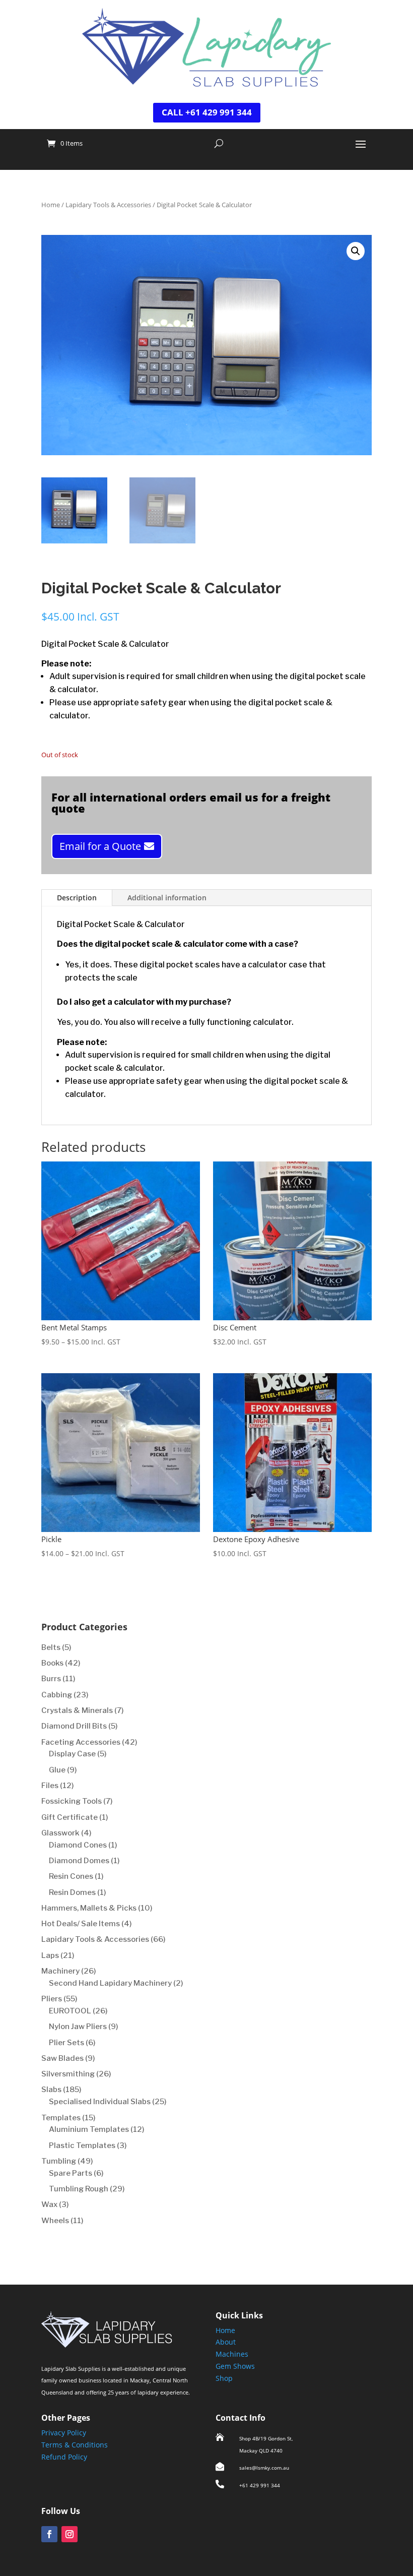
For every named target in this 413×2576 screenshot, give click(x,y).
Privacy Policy (64, 2433)
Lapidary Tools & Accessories (108, 205)
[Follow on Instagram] (70, 2534)
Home (51, 205)
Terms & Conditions (75, 2445)
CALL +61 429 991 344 (207, 112)
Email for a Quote (100, 846)
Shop (224, 2378)
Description (77, 898)
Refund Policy (64, 2457)
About (226, 2342)
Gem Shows (235, 2366)
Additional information (167, 898)
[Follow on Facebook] (49, 2534)
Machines (232, 2354)
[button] (356, 251)
